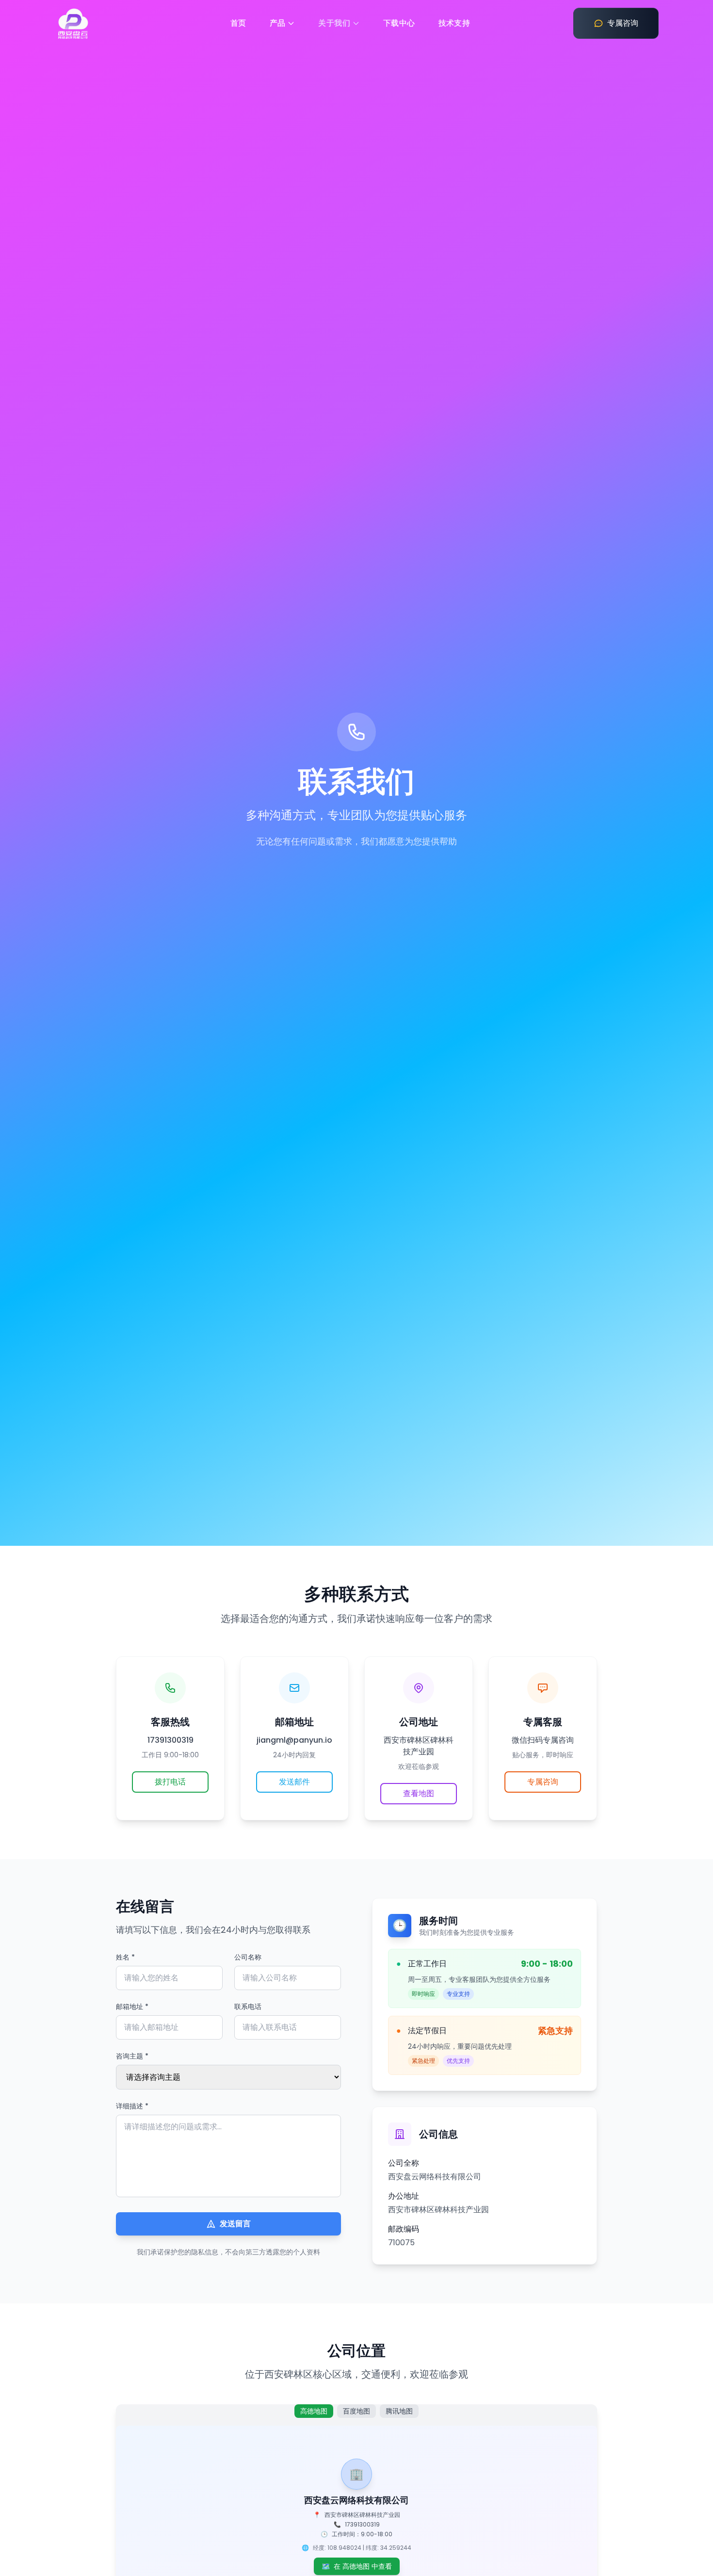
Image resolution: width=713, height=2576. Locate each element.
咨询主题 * (132, 2056)
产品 (278, 23)
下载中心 (399, 23)
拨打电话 (170, 1782)
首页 (238, 23)
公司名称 (248, 1957)
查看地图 (419, 1793)
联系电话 (248, 2007)
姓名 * (125, 1957)
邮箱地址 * (132, 2007)
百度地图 (356, 2411)
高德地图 (314, 2411)
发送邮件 (294, 1782)
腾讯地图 (399, 2411)
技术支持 (454, 23)
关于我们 (334, 23)
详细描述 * (132, 2106)
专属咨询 (543, 1782)
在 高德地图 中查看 (357, 2566)
